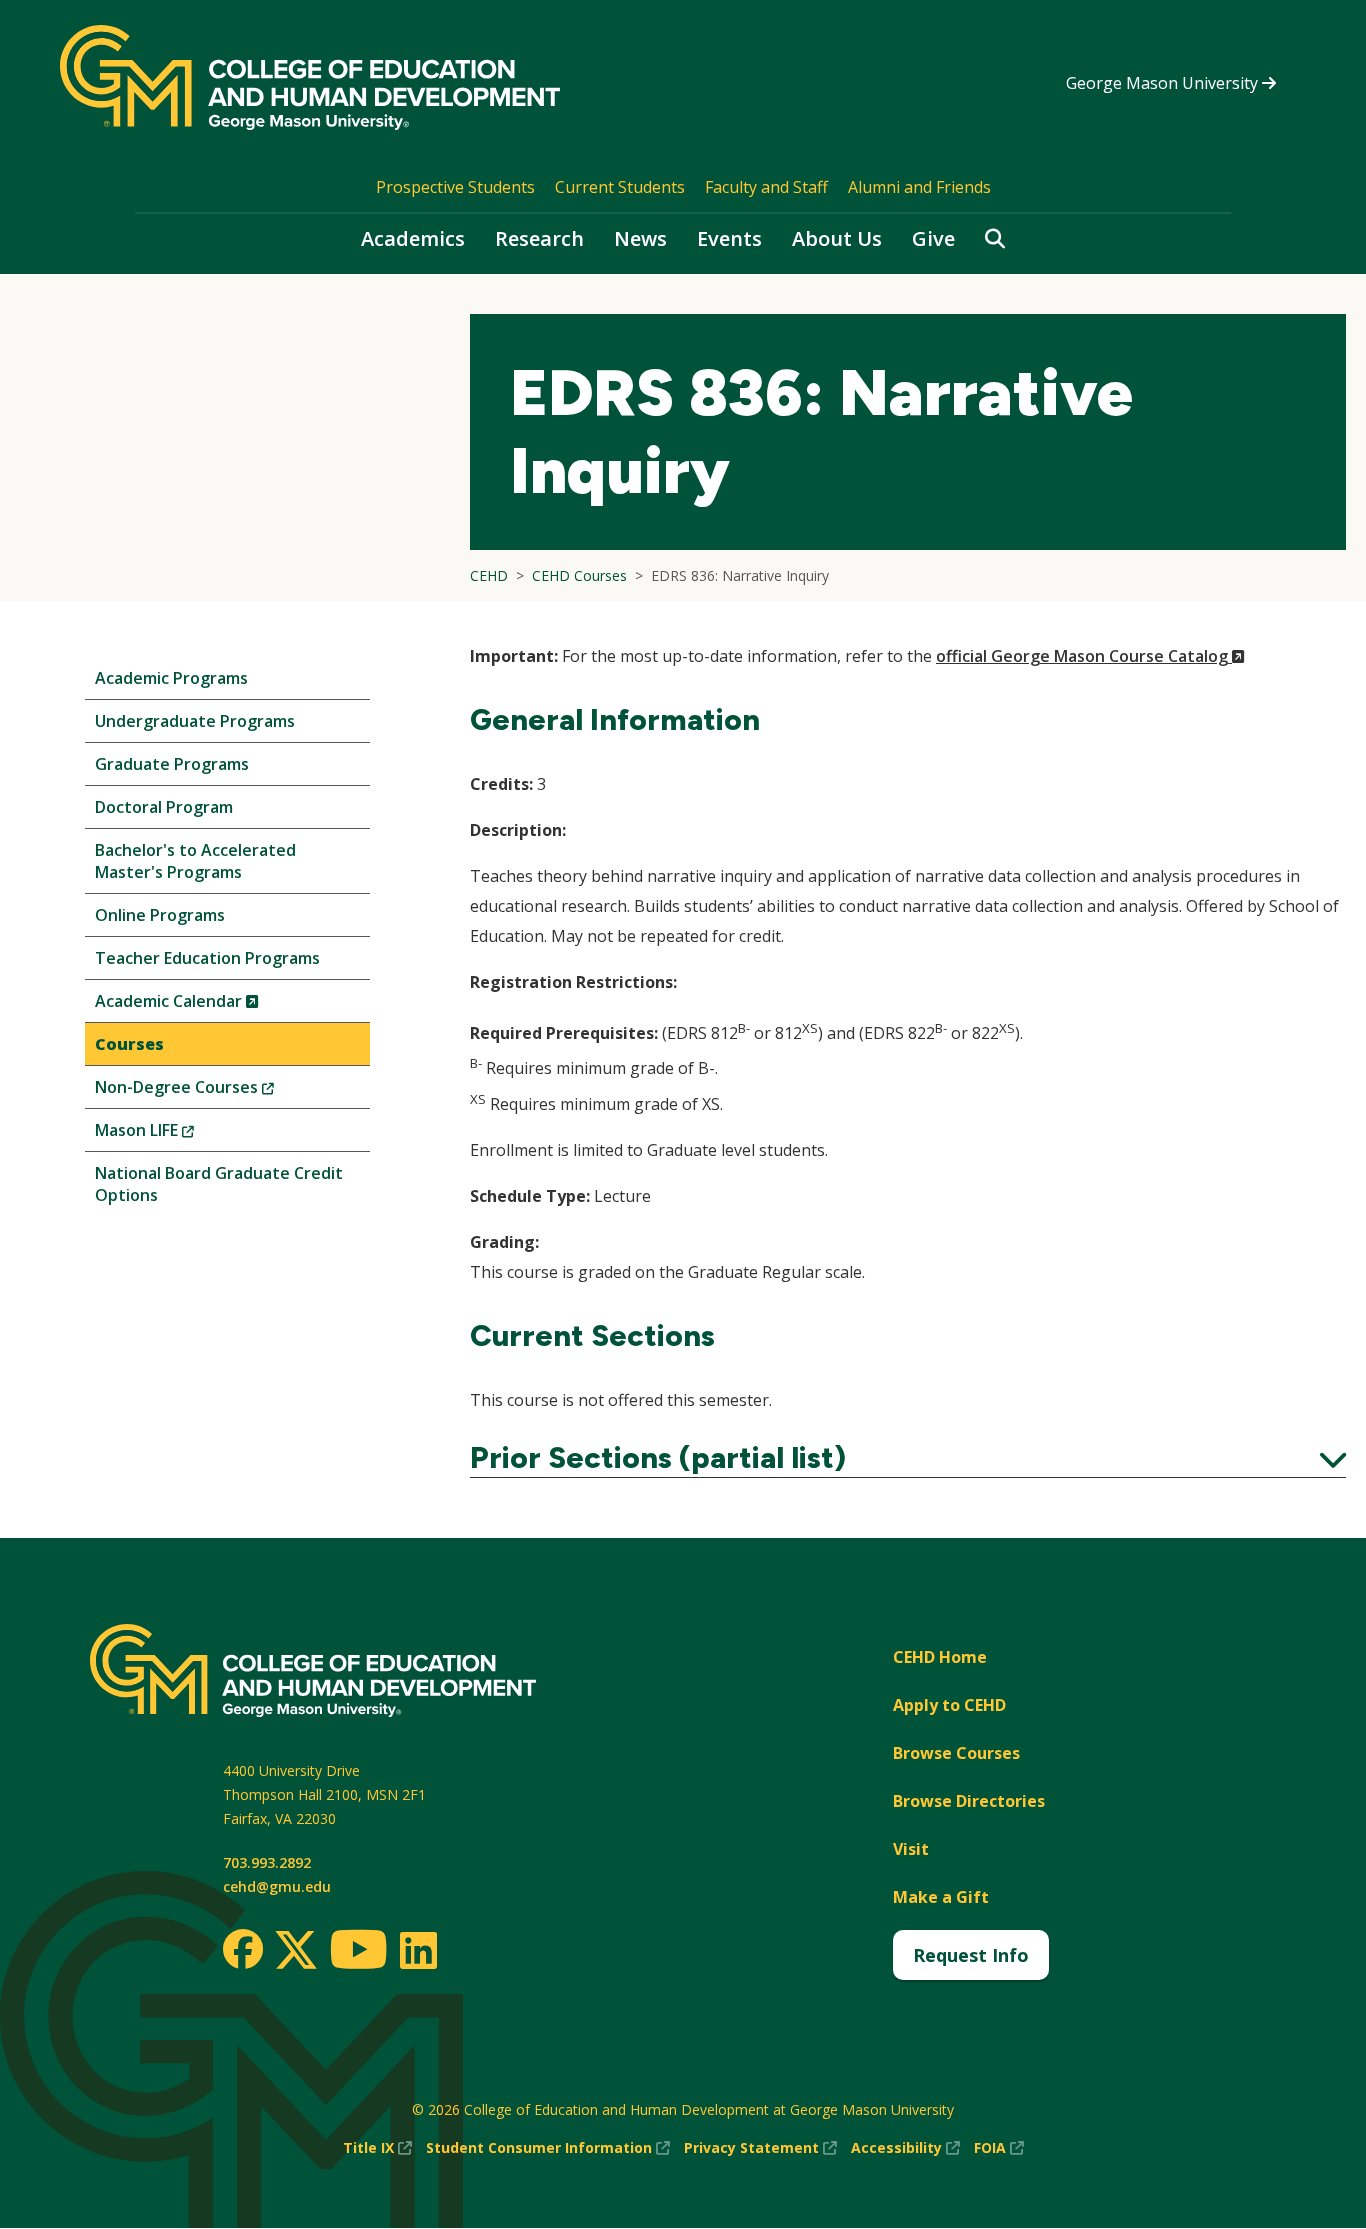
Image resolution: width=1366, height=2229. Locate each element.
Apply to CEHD (949, 1705)
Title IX (377, 2148)
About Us (837, 238)
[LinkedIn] (417, 1950)
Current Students (620, 187)
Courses (129, 1044)
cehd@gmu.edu (277, 1886)
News (640, 238)
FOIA (999, 2148)
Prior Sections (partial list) (908, 1458)
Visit (911, 1849)
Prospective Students (455, 187)
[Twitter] (296, 1951)
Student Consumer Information (548, 2148)
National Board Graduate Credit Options (219, 1184)
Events (729, 238)
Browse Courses (956, 1753)
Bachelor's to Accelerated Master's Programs (195, 861)
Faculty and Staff (766, 187)
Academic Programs (171, 678)
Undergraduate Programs (195, 721)
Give (933, 238)
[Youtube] (358, 1952)
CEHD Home (940, 1657)
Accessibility (905, 2148)
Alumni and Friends (919, 187)
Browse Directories (969, 1801)
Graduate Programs (172, 764)
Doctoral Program (164, 807)
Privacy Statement (760, 2148)
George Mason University (1164, 83)
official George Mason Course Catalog (1090, 656)
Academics (413, 238)
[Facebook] (243, 1949)
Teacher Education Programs (207, 958)
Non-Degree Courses (218, 1091)
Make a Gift (941, 1897)
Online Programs (160, 915)
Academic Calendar (210, 1005)
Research (539, 238)
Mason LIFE (178, 1134)
